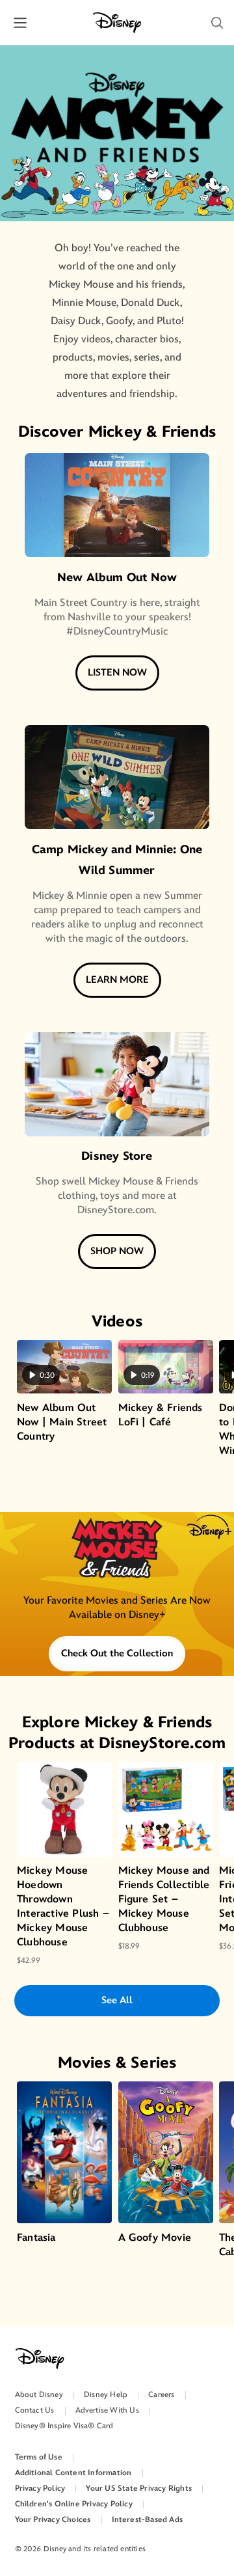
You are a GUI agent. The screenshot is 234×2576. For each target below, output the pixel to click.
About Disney (39, 2395)
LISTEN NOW (117, 673)
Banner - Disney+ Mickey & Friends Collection (117, 1570)
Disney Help (106, 2395)
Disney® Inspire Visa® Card (64, 2426)
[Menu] (20, 22)
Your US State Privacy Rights (139, 2488)
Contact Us (35, 2410)
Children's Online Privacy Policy (74, 2504)
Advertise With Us (107, 2410)
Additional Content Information (73, 2473)
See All (117, 2000)
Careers (161, 2395)
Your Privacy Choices (53, 2520)
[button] (217, 23)
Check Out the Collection (117, 1653)
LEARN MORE (117, 980)
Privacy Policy (40, 2488)
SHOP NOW (117, 1251)
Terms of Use (39, 2457)
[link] (117, 1570)
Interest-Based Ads (148, 2520)
